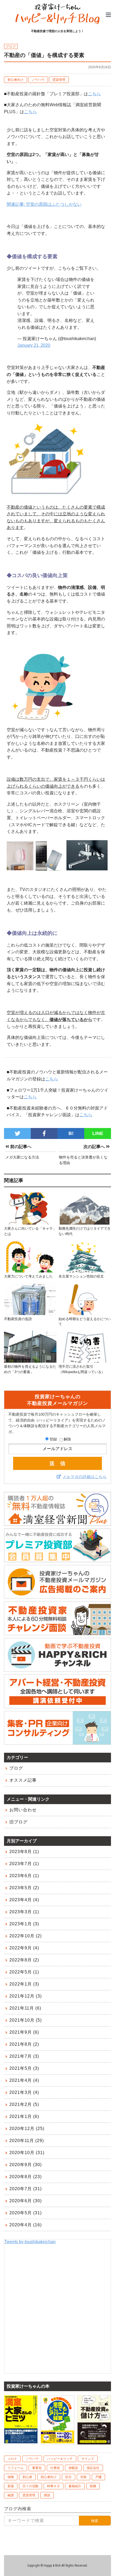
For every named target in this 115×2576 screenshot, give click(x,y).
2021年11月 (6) (25, 2008)
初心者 (27, 2477)
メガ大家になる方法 (22, 1157)
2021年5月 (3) (24, 2068)
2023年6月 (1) (24, 1876)
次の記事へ (95, 1147)
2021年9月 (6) (24, 2032)
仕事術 (55, 2468)
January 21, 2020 (34, 345)
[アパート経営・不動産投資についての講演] (57, 1706)
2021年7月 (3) (24, 2056)
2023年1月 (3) (24, 1924)
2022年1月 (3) (24, 1984)
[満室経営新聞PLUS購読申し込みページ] (57, 1523)
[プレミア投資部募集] (57, 1560)
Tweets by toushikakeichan (30, 2242)
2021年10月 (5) (26, 2020)
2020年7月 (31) (26, 2189)
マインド (88, 2459)
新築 (11, 2486)
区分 (68, 2477)
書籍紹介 (75, 2486)
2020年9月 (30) (26, 2165)
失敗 (83, 2477)
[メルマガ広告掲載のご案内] (57, 1596)
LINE (98, 1133)
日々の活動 (30, 2486)
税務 (93, 2486)
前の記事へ (20, 1147)
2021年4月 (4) (24, 2080)
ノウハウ (38, 80)
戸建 (98, 2477)
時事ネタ (53, 2486)
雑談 (47, 2495)
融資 (11, 2495)
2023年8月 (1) (24, 1852)
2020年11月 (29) (27, 2141)
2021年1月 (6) (24, 2116)
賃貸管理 (59, 80)
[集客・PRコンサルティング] (57, 1742)
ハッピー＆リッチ (60, 2459)
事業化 (37, 2468)
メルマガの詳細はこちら (85, 1477)
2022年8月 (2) (24, 1960)
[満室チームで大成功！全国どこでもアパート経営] (57, 2441)
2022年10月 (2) (26, 1936)
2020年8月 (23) (26, 2177)
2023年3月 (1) (24, 1912)
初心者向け (16, 80)
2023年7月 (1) (24, 1864)
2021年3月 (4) (24, 2092)
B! (71, 1133)
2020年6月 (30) (26, 2201)
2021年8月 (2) (24, 2044)
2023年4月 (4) (24, 1900)
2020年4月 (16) (26, 2225)
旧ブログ (18, 1822)
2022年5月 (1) (24, 1972)
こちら (94, 94)
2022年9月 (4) (24, 1948)
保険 (11, 2477)
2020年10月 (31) (27, 2153)
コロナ (12, 2459)
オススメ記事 (23, 1780)
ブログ (16, 1768)
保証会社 (93, 2468)
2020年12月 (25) (27, 2129)
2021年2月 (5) (24, 2104)
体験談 (73, 2468)
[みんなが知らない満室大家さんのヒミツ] (21, 2441)
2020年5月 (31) (26, 2213)
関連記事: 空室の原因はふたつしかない (44, 204)
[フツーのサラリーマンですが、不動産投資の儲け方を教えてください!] (94, 2442)
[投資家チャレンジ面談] (57, 1633)
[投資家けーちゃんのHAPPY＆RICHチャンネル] (57, 1669)
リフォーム (16, 2468)
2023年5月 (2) (24, 1888)
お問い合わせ (23, 1810)
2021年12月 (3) (26, 1996)
